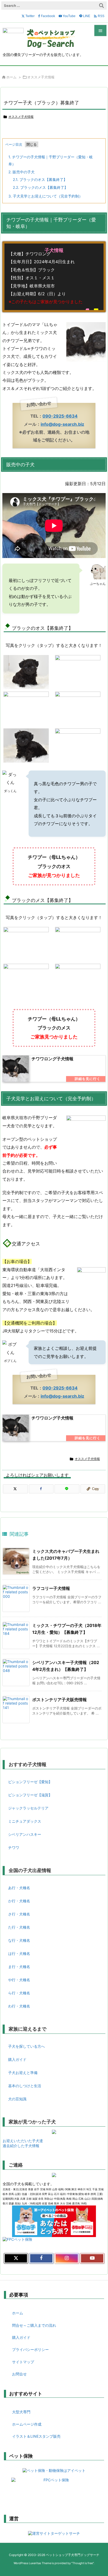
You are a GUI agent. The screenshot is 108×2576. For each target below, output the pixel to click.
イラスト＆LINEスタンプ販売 (36, 2436)
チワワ (14, 1847)
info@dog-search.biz (62, 424)
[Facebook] (41, 1489)
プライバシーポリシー (30, 2349)
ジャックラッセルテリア (28, 1808)
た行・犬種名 (19, 1927)
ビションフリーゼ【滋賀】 (30, 1795)
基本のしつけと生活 (25, 2086)
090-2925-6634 (60, 416)
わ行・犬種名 (19, 2006)
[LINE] (67, 1489)
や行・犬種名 (19, 1980)
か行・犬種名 (19, 1901)
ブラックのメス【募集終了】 (40, 187)
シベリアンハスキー (25, 1834)
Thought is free (83, 2563)
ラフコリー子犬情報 (51, 1588)
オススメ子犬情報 (41, 77)
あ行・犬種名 (19, 1888)
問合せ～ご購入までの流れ (34, 2325)
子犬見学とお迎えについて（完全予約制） (45, 196)
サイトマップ (23, 2362)
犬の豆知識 (17, 2099)
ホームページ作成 (27, 2424)
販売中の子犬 (21, 172)
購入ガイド (17, 2059)
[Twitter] (15, 1489)
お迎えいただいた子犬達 (23, 2141)
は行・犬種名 (19, 1953)
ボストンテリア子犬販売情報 (60, 1700)
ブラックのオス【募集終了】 (40, 179)
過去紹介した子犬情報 (21, 2146)
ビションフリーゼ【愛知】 (30, 1782)
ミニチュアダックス (25, 1821)
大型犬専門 (21, 2412)
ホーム (11, 77)
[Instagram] (67, 2258)
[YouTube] (92, 2258)
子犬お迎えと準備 (23, 2073)
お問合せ (19, 2374)
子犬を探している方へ (26, 2046)
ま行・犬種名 (19, 1967)
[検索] (101, 6)
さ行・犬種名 (19, 1914)
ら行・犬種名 (19, 1993)
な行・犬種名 (19, 1940)
